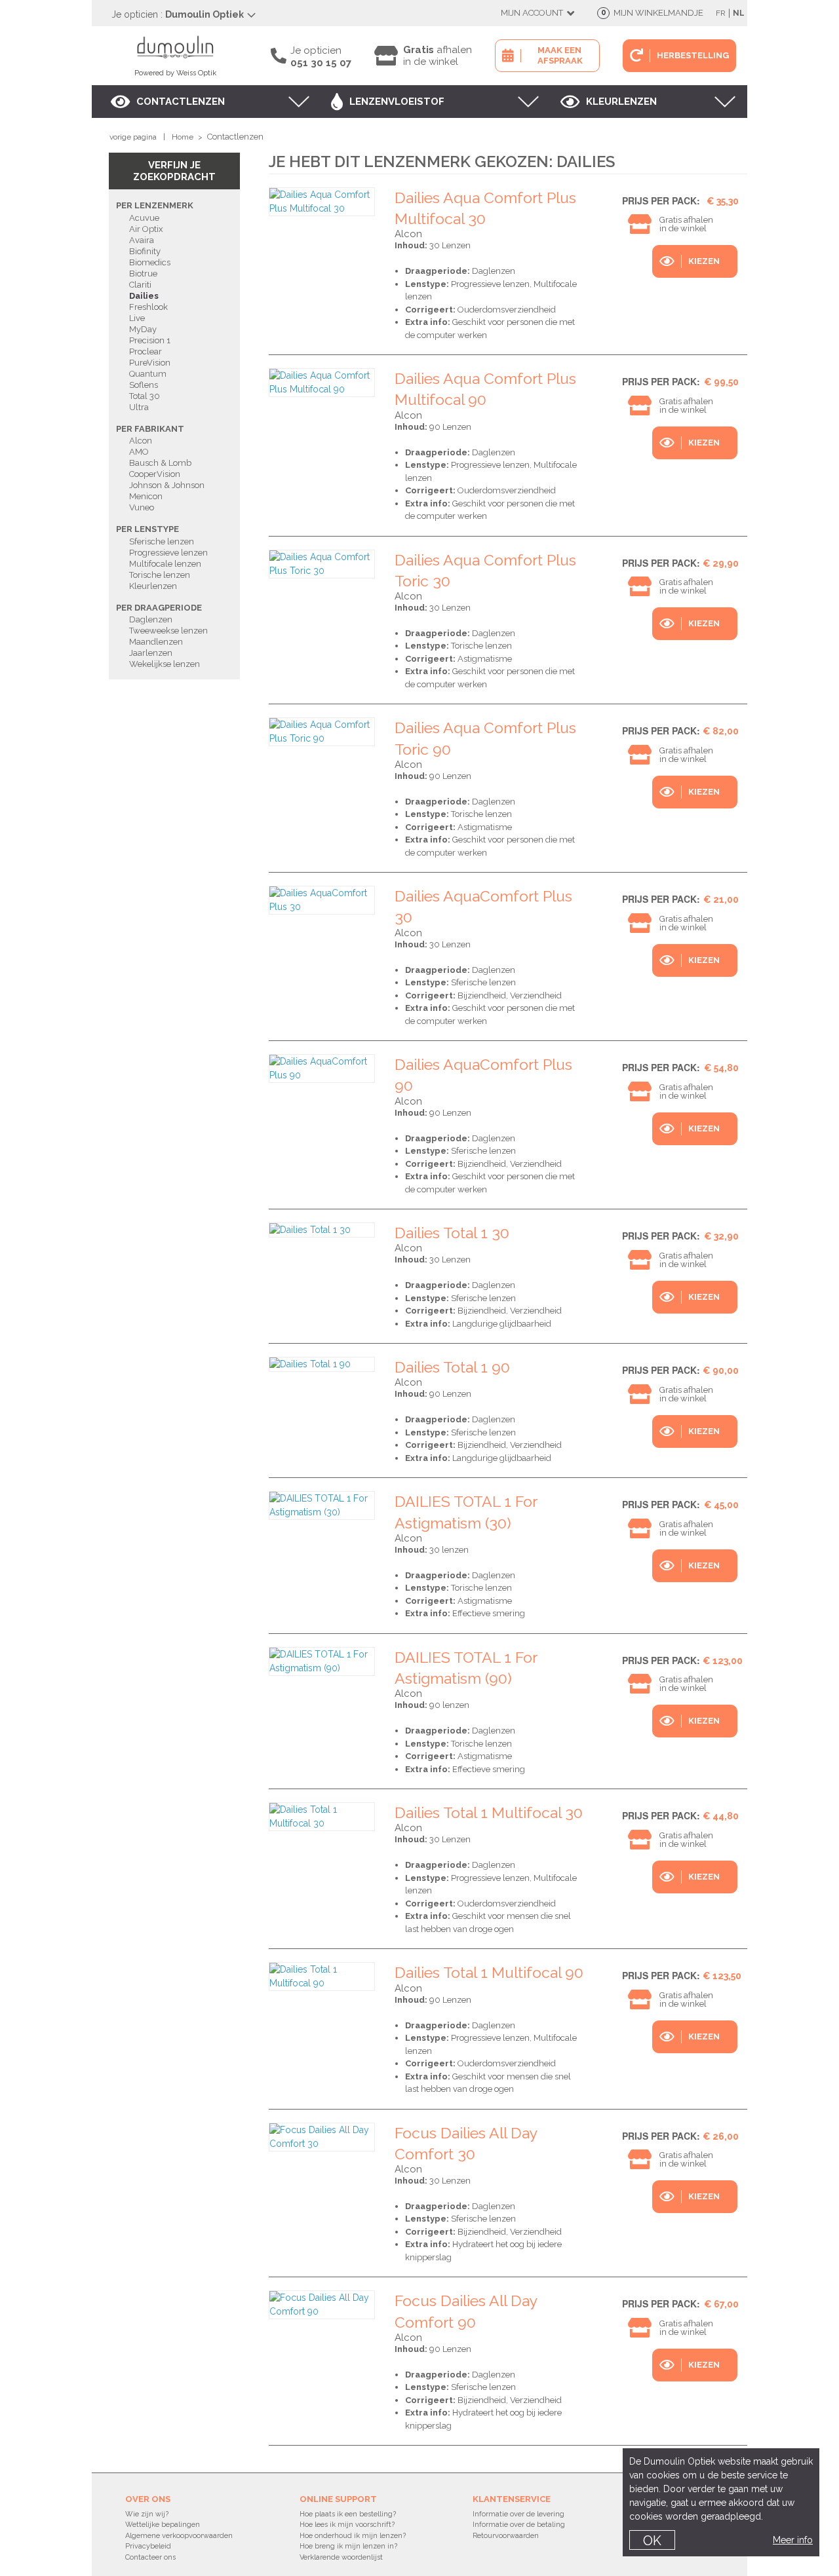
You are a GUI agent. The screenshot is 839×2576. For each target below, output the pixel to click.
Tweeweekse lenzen (168, 631)
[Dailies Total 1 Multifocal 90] (322, 1977)
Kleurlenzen (621, 102)
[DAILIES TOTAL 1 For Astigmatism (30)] (322, 1506)
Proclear (146, 351)
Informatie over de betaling (519, 2525)
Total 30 (145, 396)
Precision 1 (150, 340)
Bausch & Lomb (160, 463)
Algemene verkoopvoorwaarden (179, 2536)
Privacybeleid (148, 2546)
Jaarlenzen (151, 653)
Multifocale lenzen (165, 564)
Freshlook (148, 307)
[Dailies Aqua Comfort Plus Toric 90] (322, 732)
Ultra (139, 407)
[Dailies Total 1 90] (322, 1364)
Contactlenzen (181, 102)
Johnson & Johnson (167, 485)
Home (183, 137)
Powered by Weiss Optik (175, 73)
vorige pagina (133, 137)
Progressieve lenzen (168, 553)
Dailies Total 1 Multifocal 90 (489, 1972)
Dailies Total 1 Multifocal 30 (489, 1812)
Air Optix (146, 229)
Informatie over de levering (518, 2514)
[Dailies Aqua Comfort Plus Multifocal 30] (322, 202)
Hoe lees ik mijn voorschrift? (347, 2525)
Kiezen (704, 261)
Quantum (148, 374)
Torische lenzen (160, 575)
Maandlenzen (156, 642)
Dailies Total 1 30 (452, 1233)
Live (137, 318)
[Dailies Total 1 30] (322, 1230)
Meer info (793, 2540)
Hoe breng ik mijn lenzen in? (348, 2546)
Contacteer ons (150, 2557)
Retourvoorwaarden (506, 2536)
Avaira (142, 240)
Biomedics (150, 262)
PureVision (150, 363)
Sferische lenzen (162, 541)
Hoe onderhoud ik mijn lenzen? (353, 2536)
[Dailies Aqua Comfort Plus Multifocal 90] (322, 383)
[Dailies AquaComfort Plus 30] (322, 900)
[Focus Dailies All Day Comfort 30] (322, 2137)
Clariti (140, 285)
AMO (139, 452)
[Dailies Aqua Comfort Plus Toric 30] (322, 564)
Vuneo (142, 507)
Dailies (144, 296)
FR (721, 13)
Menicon (146, 496)
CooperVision (155, 474)
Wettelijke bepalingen (163, 2525)
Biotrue (143, 274)
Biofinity (145, 251)
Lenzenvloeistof (397, 102)
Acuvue (144, 218)
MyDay (143, 329)
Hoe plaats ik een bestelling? (348, 2514)
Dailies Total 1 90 (452, 1367)
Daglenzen (151, 619)
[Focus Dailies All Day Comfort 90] (322, 2305)
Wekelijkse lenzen (165, 664)
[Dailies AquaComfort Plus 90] (322, 1069)
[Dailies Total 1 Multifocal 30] (322, 1817)
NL (739, 13)
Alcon (141, 441)
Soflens (144, 385)
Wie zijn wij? (147, 2514)
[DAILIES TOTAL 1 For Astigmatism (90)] (322, 1661)
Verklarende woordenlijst (341, 2557)
